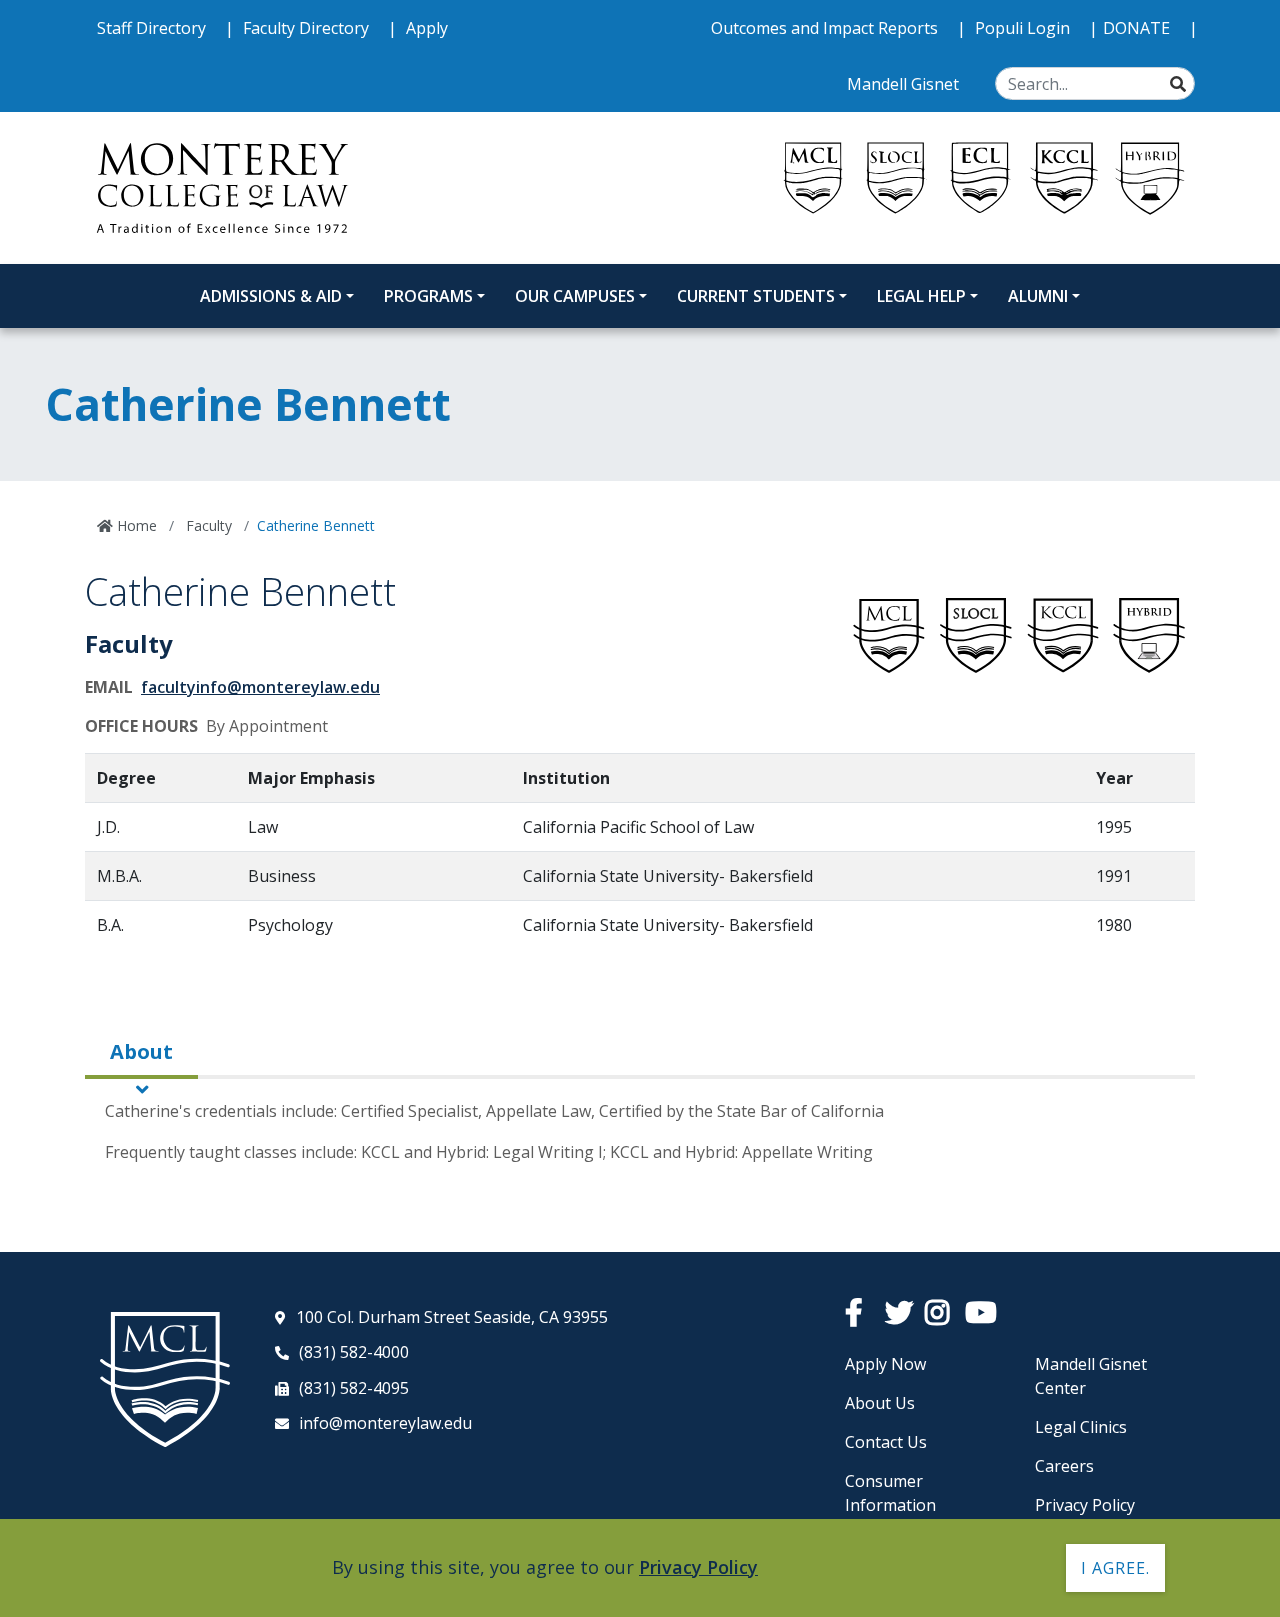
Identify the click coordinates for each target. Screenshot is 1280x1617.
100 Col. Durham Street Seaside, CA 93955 (452, 1317)
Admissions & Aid (271, 296)
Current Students (756, 296)
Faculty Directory (308, 28)
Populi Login (1024, 28)
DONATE (1138, 28)
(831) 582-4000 (354, 1352)
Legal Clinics (1081, 1427)
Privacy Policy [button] (698, 1567)
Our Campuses (575, 296)
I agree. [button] (1115, 1568)
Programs (428, 296)
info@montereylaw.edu (385, 1423)
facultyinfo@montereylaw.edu (260, 687)
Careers (1064, 1466)
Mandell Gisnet (905, 84)
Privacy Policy (1085, 1505)
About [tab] (141, 1051)
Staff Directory (153, 28)
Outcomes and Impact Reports (826, 28)
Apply (427, 28)
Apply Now (885, 1364)
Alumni (1038, 296)
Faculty (207, 525)
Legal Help (921, 296)
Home (135, 525)
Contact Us (886, 1442)
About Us (880, 1403)
